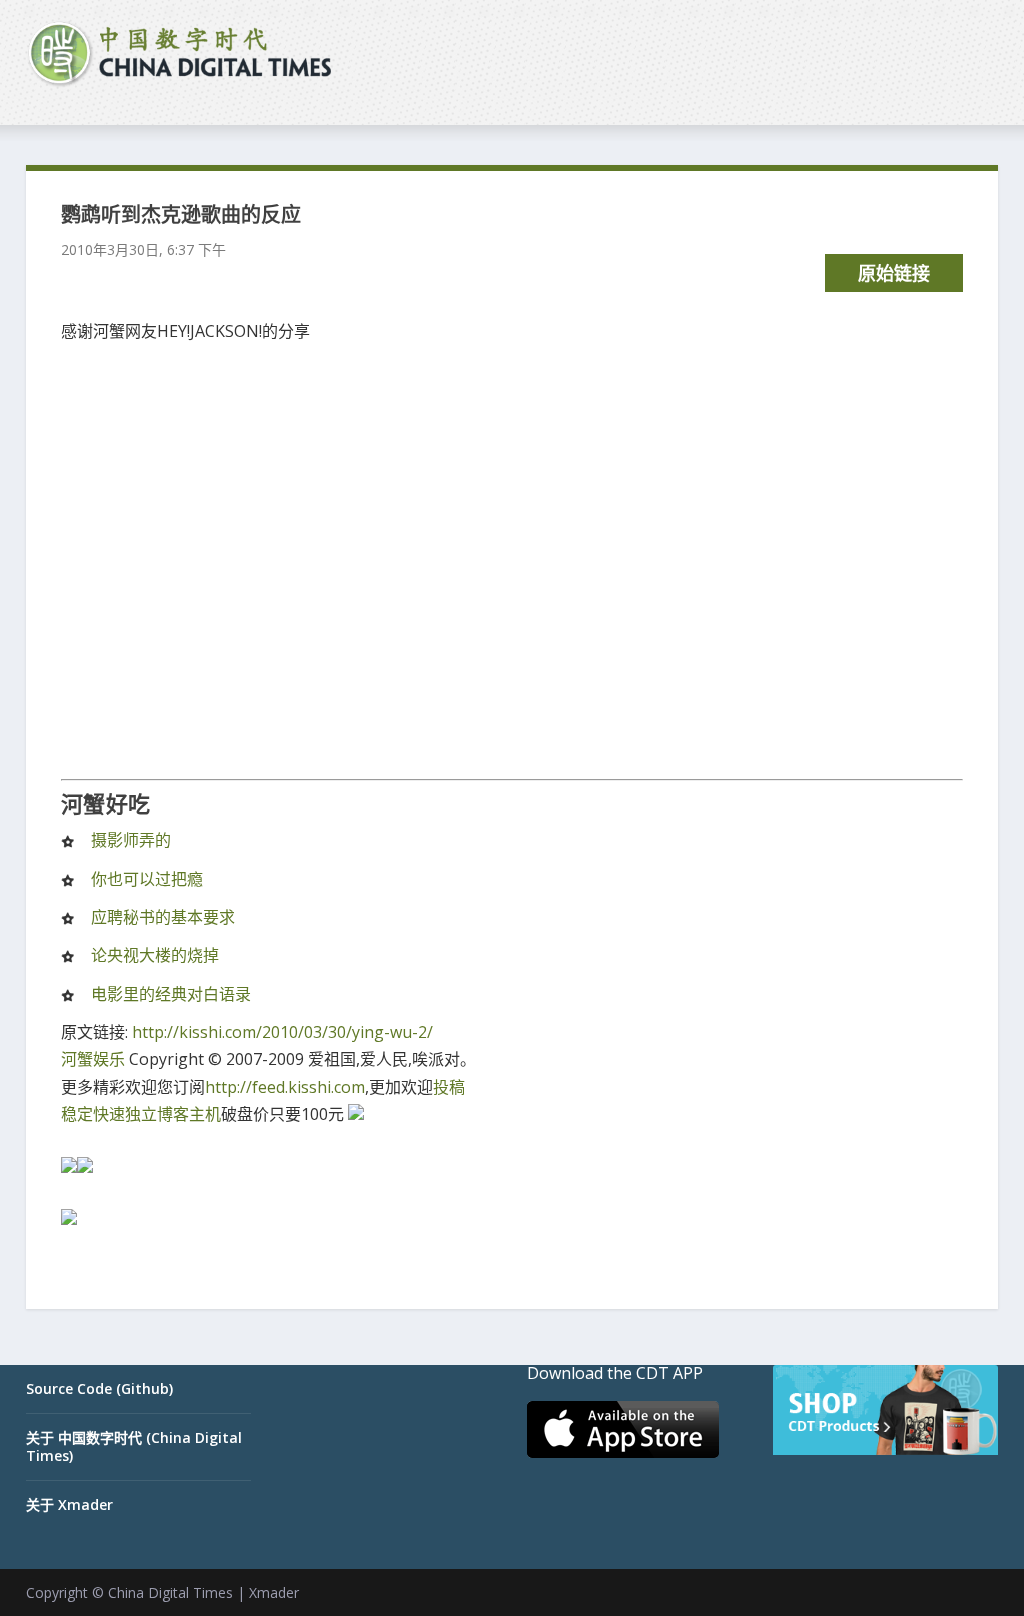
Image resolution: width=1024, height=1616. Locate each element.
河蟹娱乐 (93, 1059)
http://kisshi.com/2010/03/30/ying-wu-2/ (282, 1032)
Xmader (274, 1592)
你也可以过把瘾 (147, 879)
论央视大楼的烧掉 (155, 955)
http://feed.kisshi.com (285, 1087)
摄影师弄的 (131, 840)
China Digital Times (170, 1592)
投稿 (449, 1087)
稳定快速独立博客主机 (141, 1114)
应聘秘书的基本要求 (163, 917)
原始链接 (894, 273)
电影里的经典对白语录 (171, 994)
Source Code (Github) (99, 1388)
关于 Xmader (69, 1504)
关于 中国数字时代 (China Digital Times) (134, 1446)
